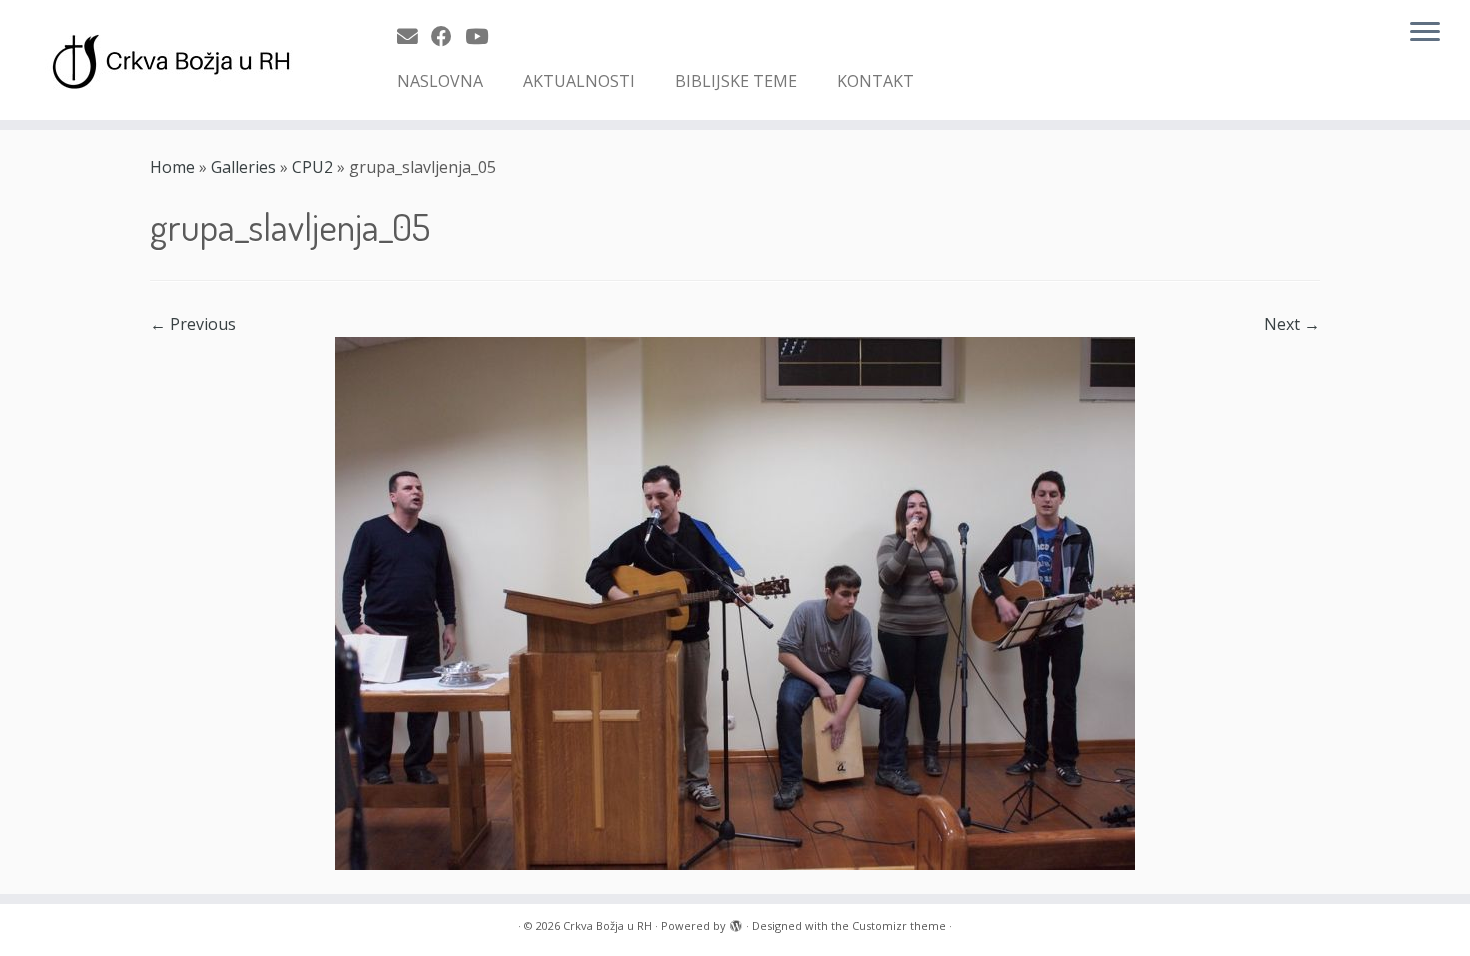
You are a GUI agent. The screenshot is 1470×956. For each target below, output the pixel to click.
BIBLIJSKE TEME (736, 81)
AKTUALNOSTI (579, 81)
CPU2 (312, 167)
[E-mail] (414, 36)
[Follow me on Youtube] (483, 36)
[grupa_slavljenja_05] (735, 602)
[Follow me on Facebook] (448, 36)
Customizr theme (899, 925)
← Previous (193, 324)
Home (172, 167)
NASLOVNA (440, 81)
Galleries (243, 167)
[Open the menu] (1425, 33)
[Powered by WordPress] (736, 922)
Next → (1292, 324)
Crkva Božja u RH (607, 925)
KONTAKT (875, 81)
